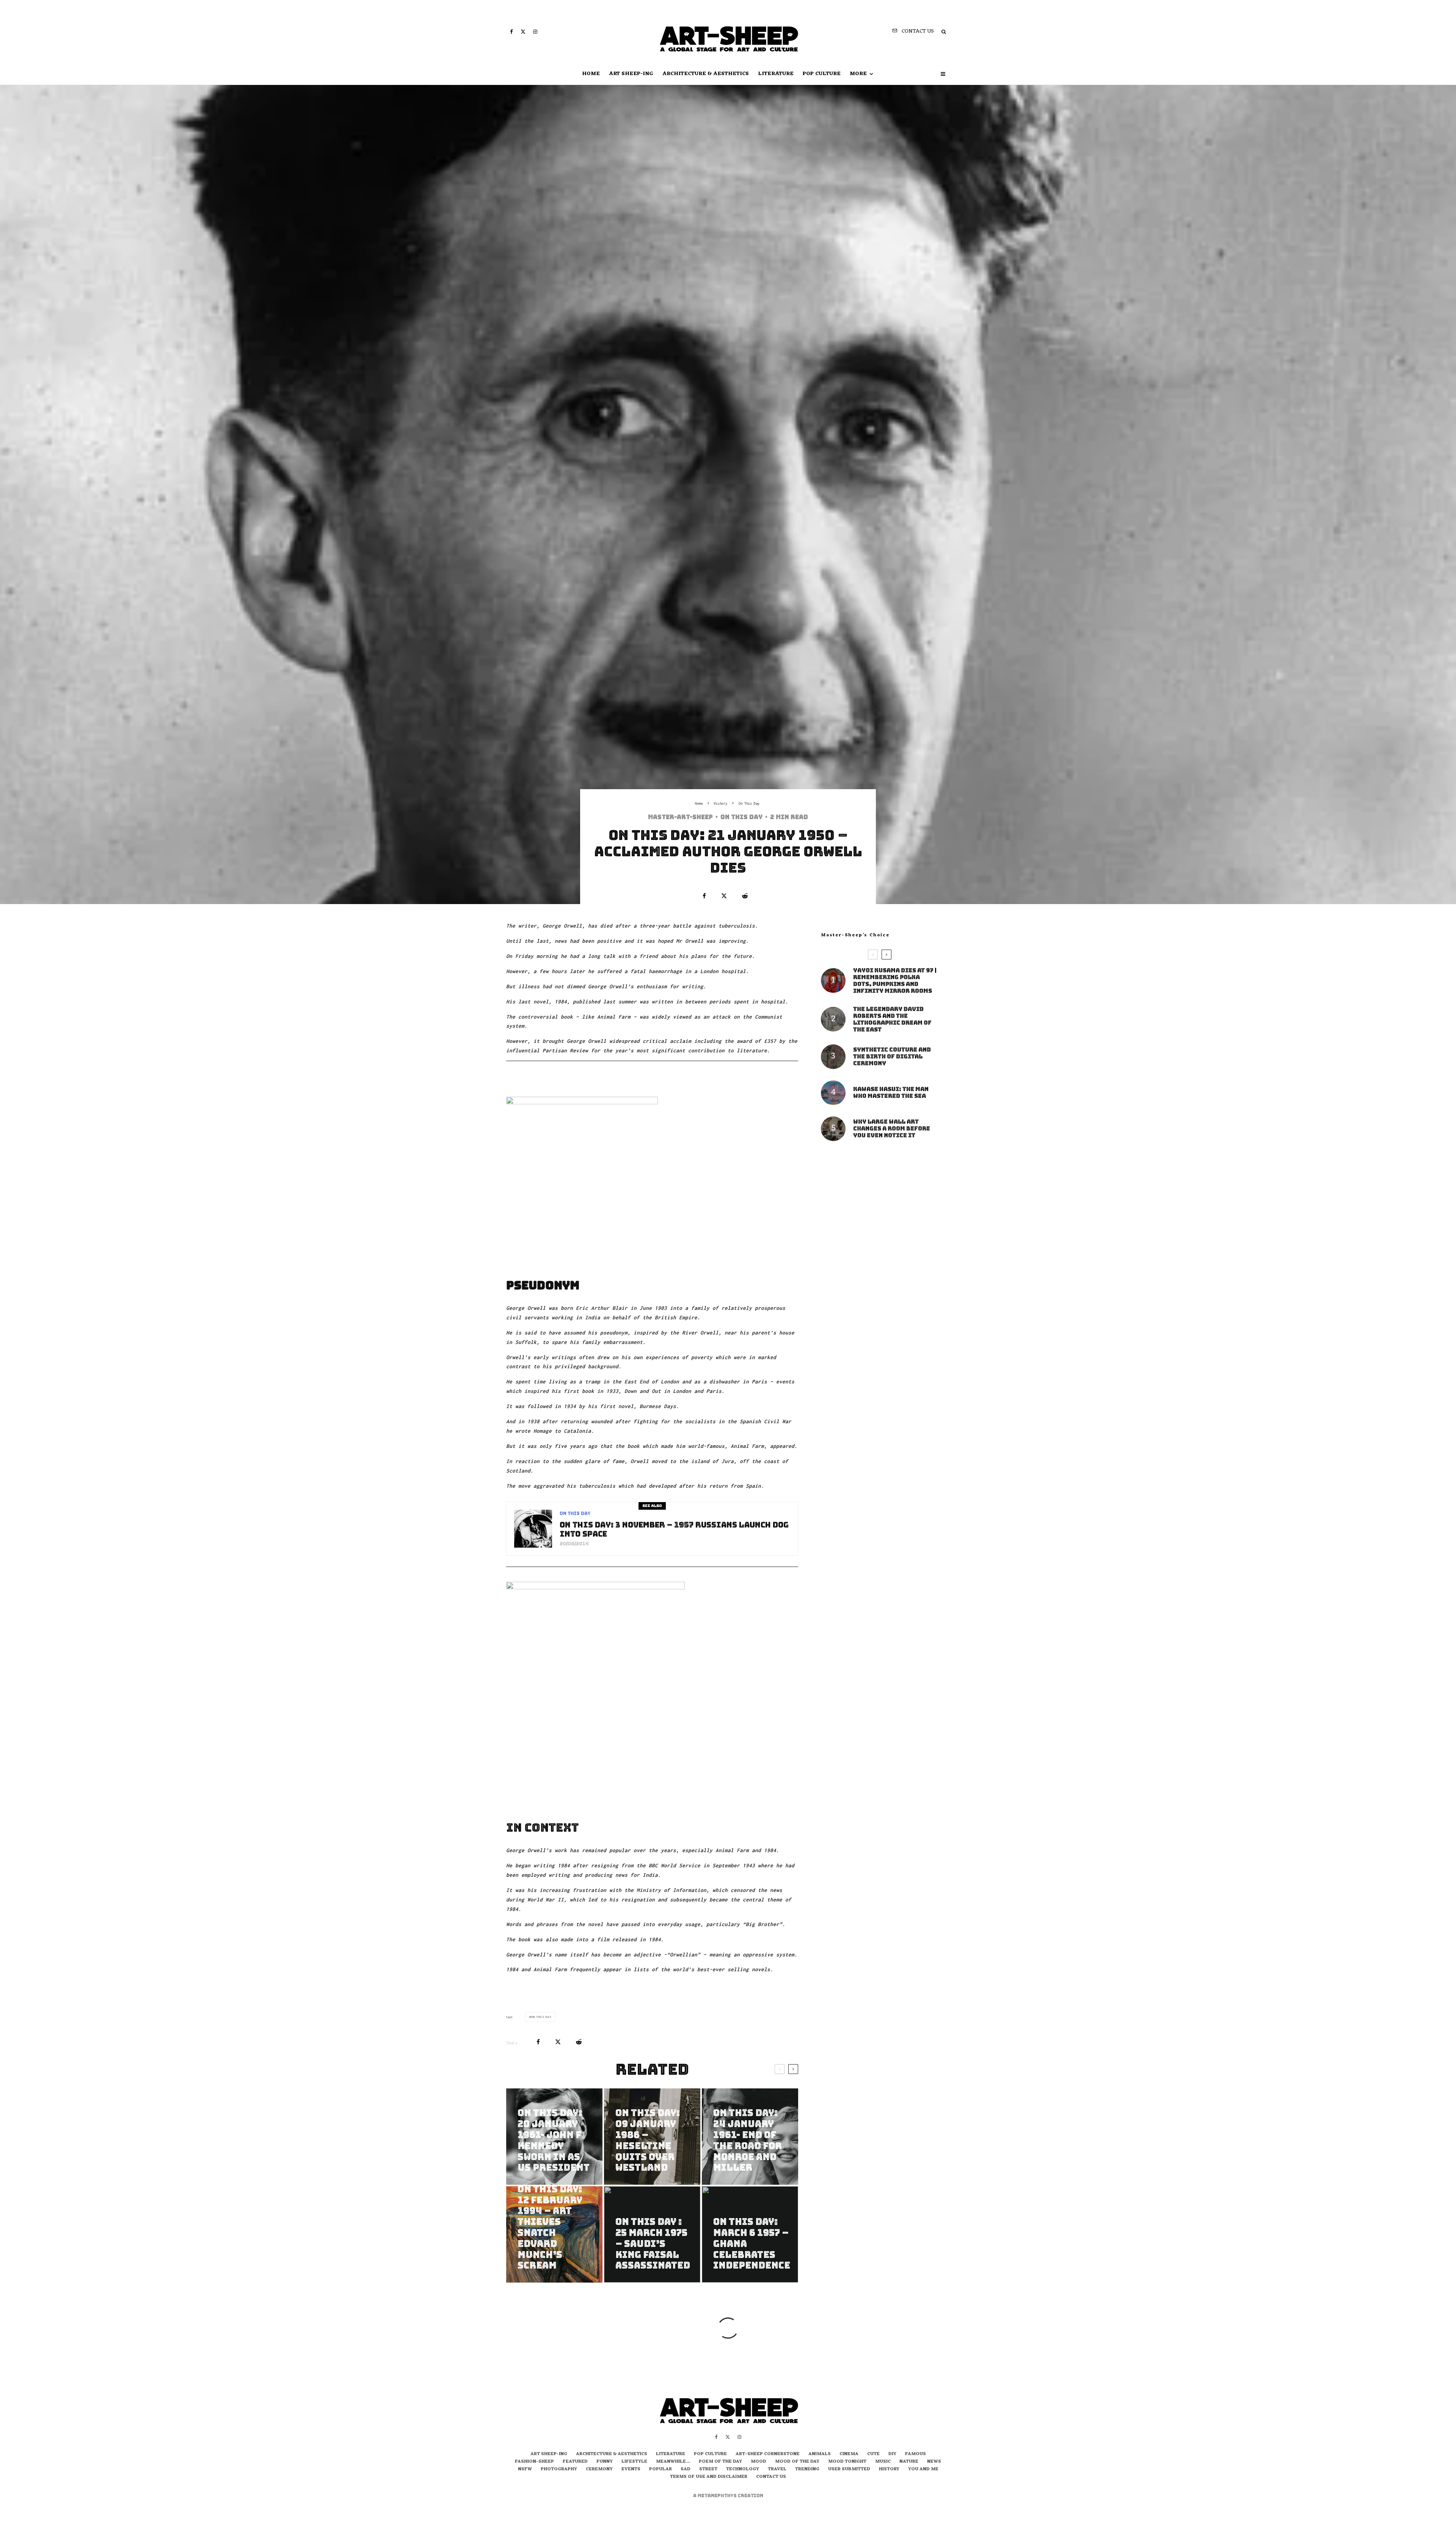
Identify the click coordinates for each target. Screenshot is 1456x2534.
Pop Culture (822, 74)
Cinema (849, 2454)
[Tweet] (724, 896)
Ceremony (599, 2470)
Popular (661, 2470)
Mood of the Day (797, 2462)
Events (631, 2470)
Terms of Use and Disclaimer (709, 2477)
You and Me (923, 2470)
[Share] (704, 896)
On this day (541, 2017)
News (934, 2462)
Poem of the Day (720, 2462)
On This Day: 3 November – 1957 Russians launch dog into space (674, 1529)
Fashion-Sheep (534, 2462)
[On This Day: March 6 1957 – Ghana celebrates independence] (750, 2234)
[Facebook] (511, 32)
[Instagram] (535, 32)
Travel (777, 2470)
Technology (743, 2470)
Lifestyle (634, 2462)
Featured (575, 2462)
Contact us (771, 2477)
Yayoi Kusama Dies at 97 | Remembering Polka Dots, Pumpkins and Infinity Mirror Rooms (895, 981)
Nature (909, 2462)
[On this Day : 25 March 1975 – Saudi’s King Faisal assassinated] (652, 2234)
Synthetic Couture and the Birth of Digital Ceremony (892, 1057)
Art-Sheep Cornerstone (768, 2454)
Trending (807, 2470)
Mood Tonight (847, 2462)
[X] (523, 32)
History (889, 2470)
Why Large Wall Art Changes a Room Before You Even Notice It (892, 1129)
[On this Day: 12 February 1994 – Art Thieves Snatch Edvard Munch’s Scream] (554, 2234)
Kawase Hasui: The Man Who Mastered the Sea (891, 1093)
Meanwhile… (673, 2462)
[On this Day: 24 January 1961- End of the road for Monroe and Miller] (750, 2137)
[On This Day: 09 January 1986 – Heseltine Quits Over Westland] (652, 2137)
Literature (776, 74)
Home (591, 74)
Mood (759, 2462)
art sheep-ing (631, 74)
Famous (915, 2454)
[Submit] (745, 896)
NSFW (525, 2470)
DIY (892, 2454)
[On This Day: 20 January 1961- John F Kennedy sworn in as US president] (554, 2137)
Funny (605, 2462)
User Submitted (849, 2470)
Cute (873, 2454)
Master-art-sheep (680, 817)
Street (708, 2470)
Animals (820, 2454)
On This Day (741, 817)
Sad (686, 2470)
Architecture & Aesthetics (706, 74)
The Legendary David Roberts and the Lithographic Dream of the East (892, 1019)
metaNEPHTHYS (718, 2496)
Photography (559, 2470)
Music (883, 2462)
